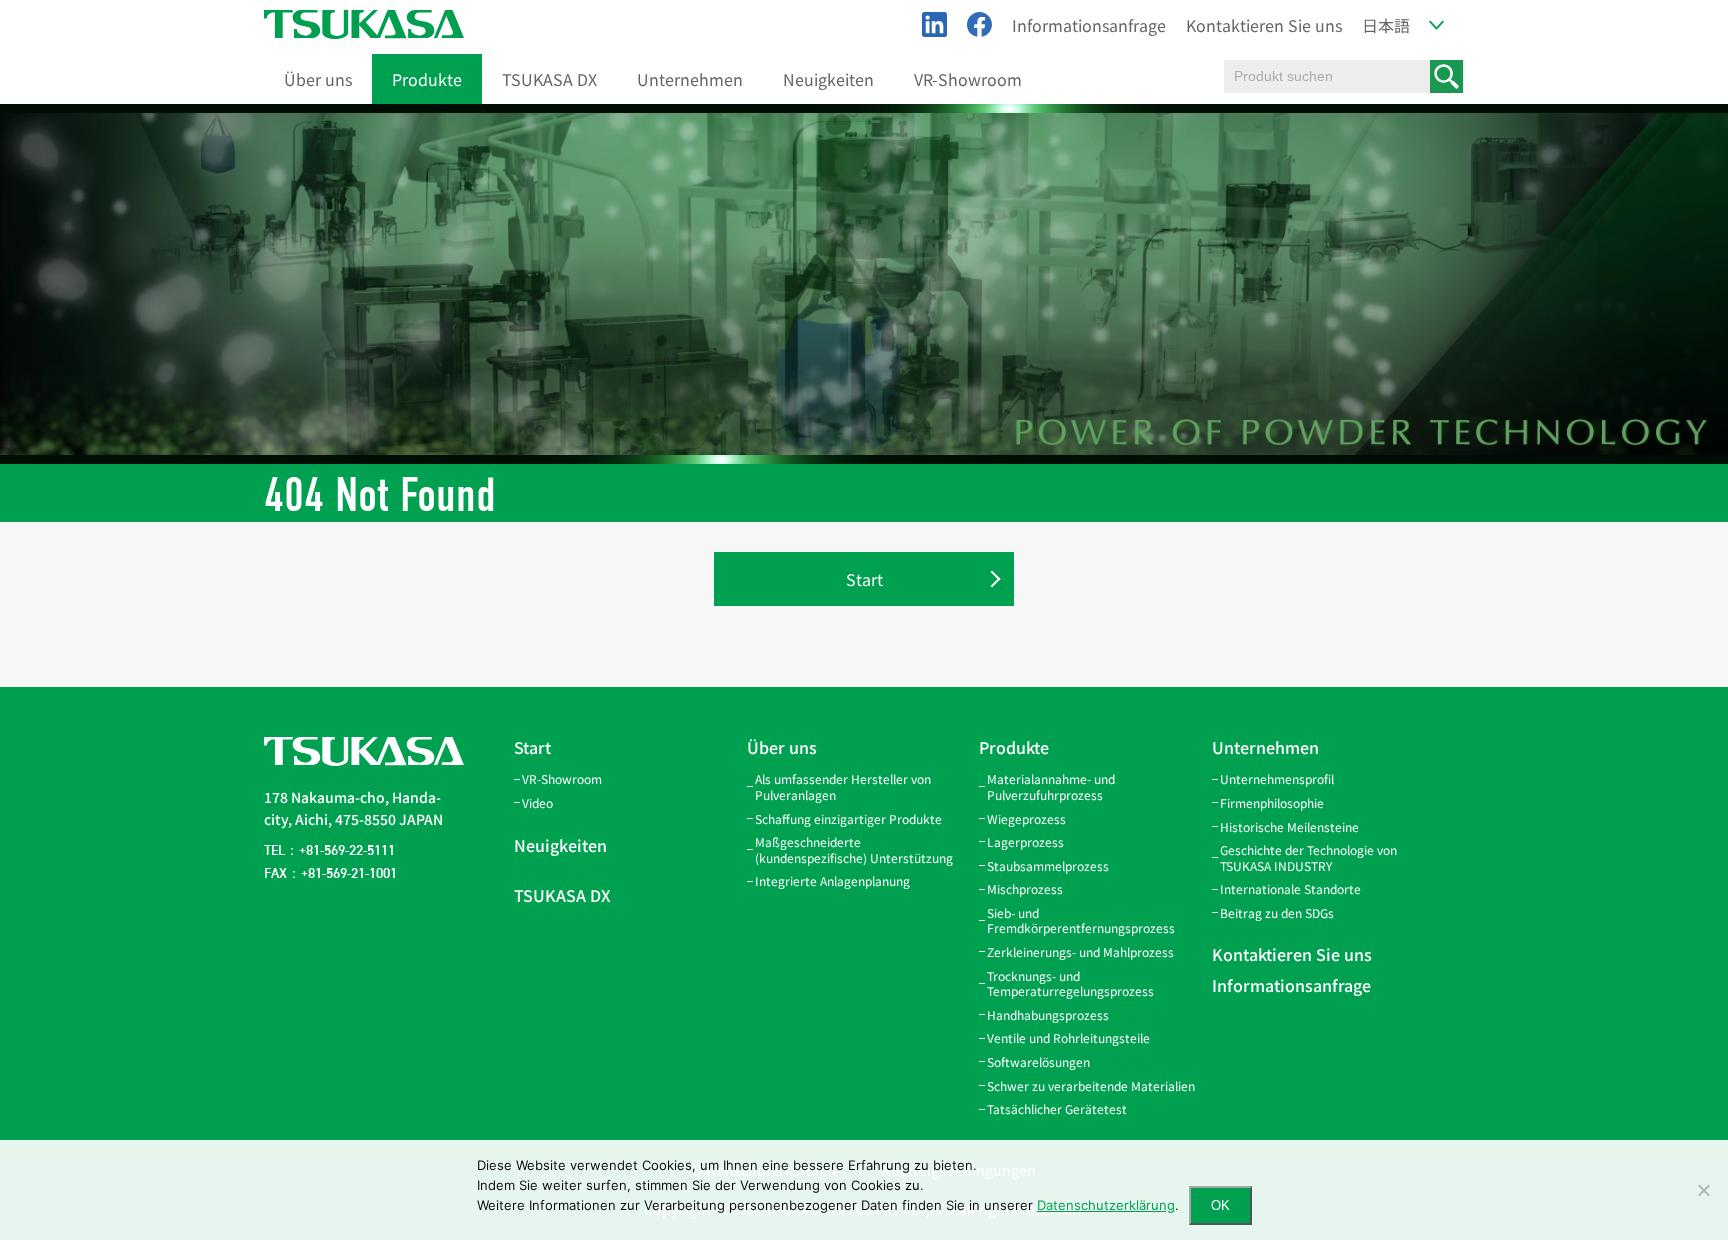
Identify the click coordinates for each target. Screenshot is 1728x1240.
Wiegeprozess (1026, 818)
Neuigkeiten (828, 79)
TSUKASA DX (549, 79)
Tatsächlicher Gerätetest (1057, 1108)
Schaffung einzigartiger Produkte (848, 818)
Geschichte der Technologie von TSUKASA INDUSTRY (1308, 857)
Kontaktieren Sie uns (1264, 25)
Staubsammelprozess (1048, 865)
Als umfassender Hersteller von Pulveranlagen (843, 786)
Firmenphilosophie (1272, 802)
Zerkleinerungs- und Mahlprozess (1080, 951)
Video (537, 802)
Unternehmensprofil (1277, 778)
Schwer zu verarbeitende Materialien (1091, 1085)
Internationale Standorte (1290, 888)
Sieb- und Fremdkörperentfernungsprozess (1081, 920)
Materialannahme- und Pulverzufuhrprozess (1051, 786)
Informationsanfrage (1089, 25)
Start (864, 579)
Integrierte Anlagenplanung (832, 880)
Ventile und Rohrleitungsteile (1068, 1037)
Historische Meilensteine (1289, 826)
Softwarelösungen (1038, 1061)
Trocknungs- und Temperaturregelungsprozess (1070, 983)
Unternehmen (690, 79)
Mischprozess (1025, 888)
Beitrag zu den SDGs (1277, 912)
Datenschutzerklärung (1106, 1205)
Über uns (318, 79)
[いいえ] (1703, 1190)
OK (1220, 1205)
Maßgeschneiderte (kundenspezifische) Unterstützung (854, 849)
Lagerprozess (1025, 841)
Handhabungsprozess (1048, 1014)
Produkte (427, 79)
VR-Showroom (968, 79)
